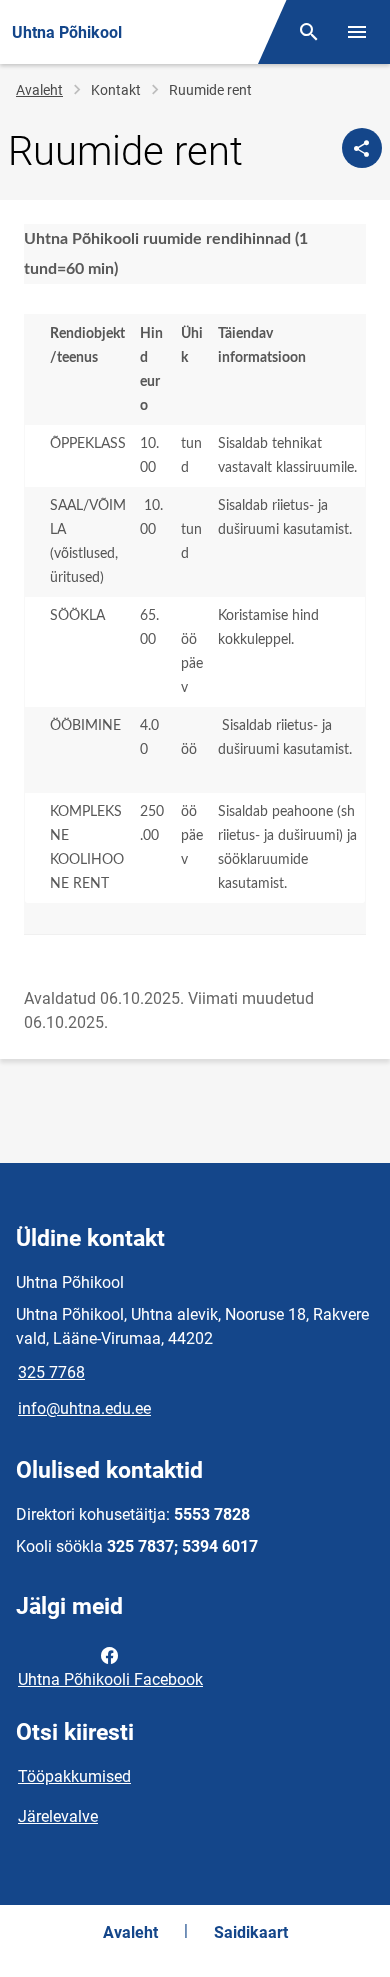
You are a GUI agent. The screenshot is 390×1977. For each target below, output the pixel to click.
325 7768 (51, 1372)
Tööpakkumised (74, 1776)
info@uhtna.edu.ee (84, 1408)
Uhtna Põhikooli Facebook (110, 1679)
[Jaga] (362, 148)
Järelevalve (58, 1816)
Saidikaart (251, 1932)
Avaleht (39, 90)
